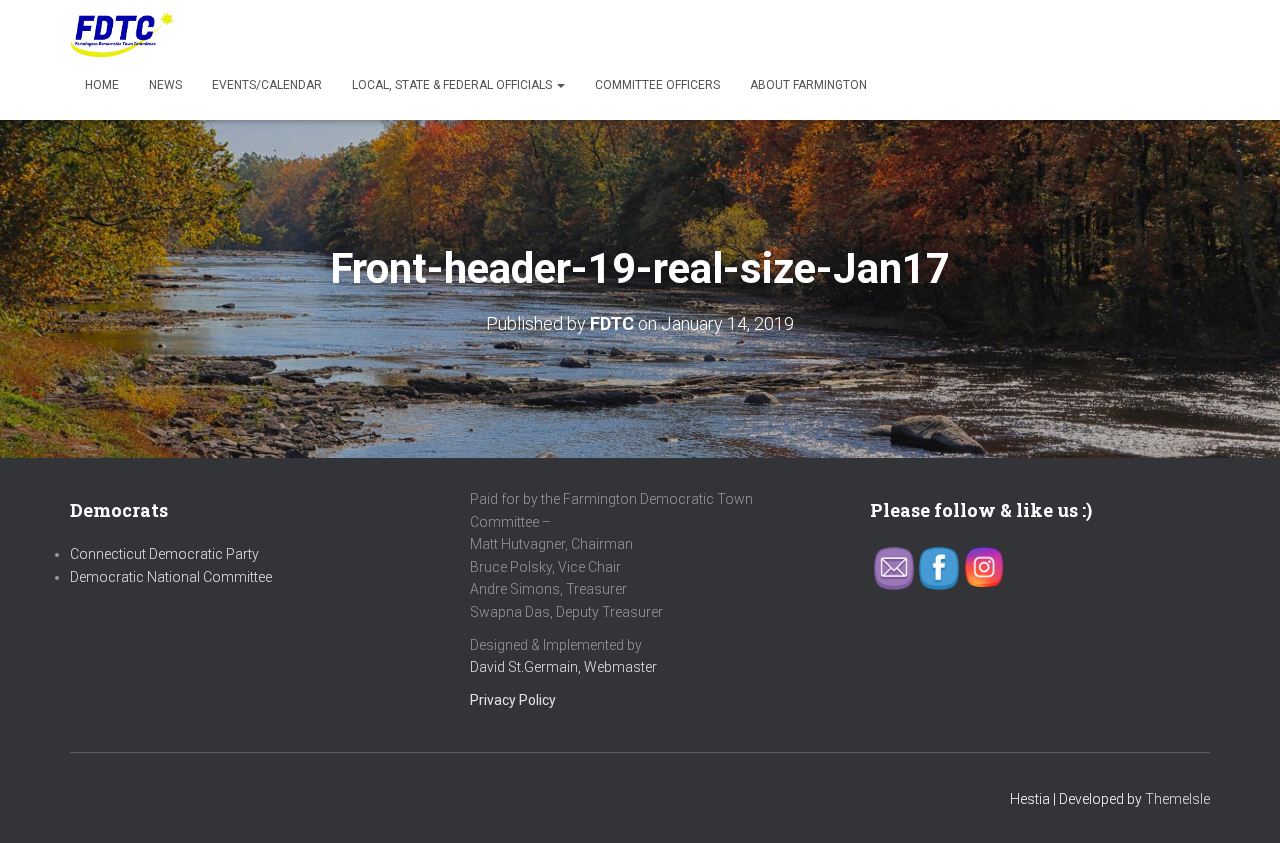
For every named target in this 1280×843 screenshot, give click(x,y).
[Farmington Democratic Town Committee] (123, 35)
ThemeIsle (1177, 799)
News (165, 85)
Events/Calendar (267, 85)
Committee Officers (657, 85)
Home (102, 85)
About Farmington (808, 85)
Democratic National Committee (171, 577)
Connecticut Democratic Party (164, 554)
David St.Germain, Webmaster (563, 667)
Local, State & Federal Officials (453, 85)
